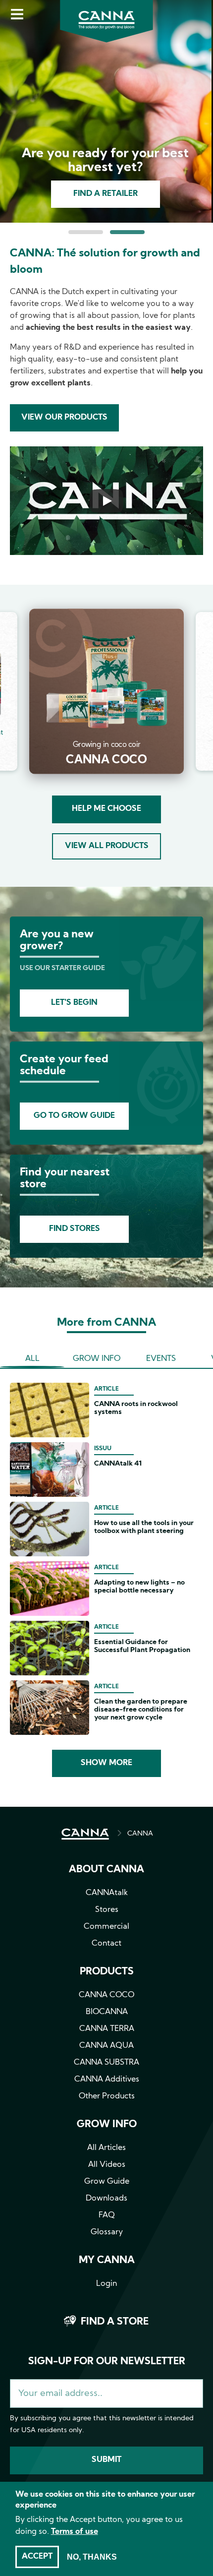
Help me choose (106, 809)
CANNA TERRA (107, 2029)
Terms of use (75, 2532)
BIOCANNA (107, 2012)
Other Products (107, 2096)
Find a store (115, 2322)
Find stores (75, 1229)
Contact (106, 1944)
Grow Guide (107, 2182)
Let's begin (74, 1003)
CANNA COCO (106, 1995)
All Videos (107, 2165)
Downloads (106, 2199)
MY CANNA (107, 2261)
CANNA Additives (107, 2080)
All (32, 1359)
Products (107, 1972)
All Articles (106, 2148)
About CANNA (106, 1870)
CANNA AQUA (106, 2046)
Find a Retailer (106, 194)
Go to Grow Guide (74, 1116)
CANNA (140, 1834)
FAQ (107, 2215)
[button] (86, 232)
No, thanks (92, 2557)
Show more (106, 1763)
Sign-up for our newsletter (107, 2362)
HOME (85, 1834)
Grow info (107, 2125)
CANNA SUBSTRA (106, 2063)
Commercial (106, 1927)
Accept (37, 2557)
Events (161, 1359)
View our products (64, 418)
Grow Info (97, 1359)
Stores (107, 1910)
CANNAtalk (107, 1893)
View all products (107, 846)
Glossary (107, 2232)
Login (106, 2284)
